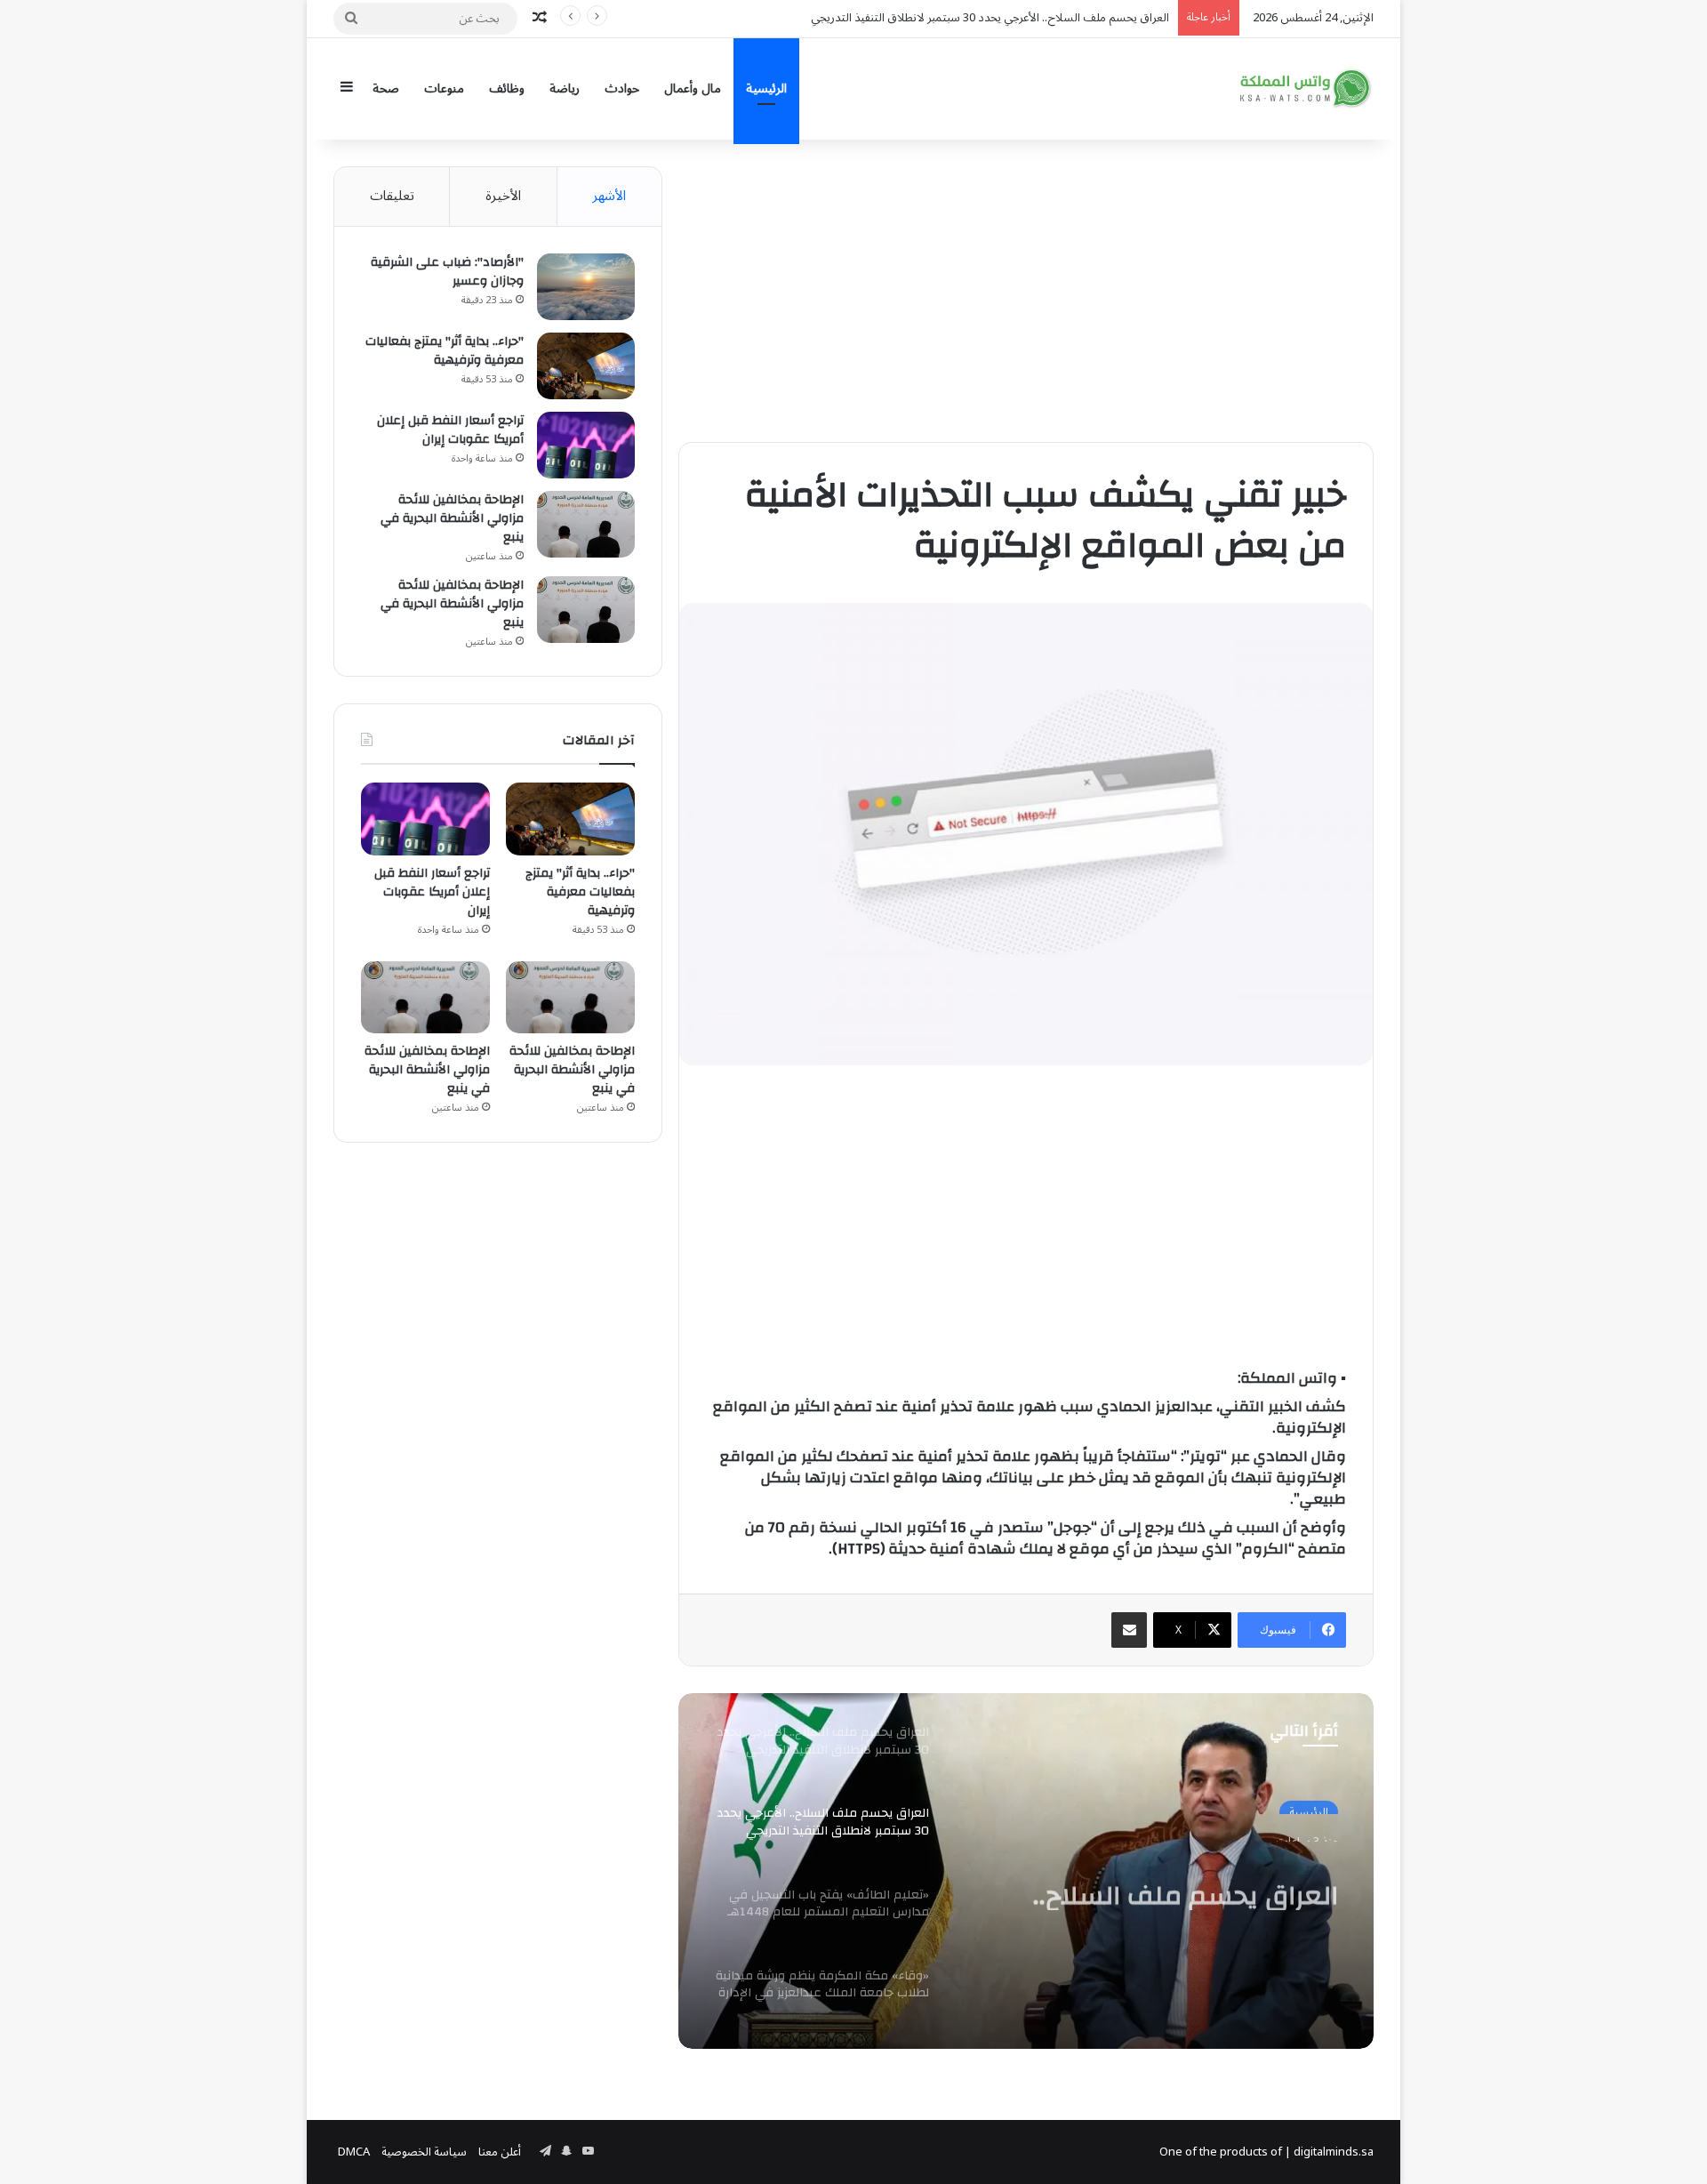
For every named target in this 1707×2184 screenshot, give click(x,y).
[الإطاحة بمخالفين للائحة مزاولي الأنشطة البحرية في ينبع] (586, 524)
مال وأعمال (693, 88)
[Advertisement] (1026, 291)
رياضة (565, 88)
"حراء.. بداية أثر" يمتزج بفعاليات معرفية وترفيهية (445, 351)
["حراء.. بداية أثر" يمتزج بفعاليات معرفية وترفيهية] (586, 366)
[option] (1026, 1871)
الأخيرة (503, 196)
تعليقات (392, 196)
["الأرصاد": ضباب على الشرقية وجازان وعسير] (586, 287)
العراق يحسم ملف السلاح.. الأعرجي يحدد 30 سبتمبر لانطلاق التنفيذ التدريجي (1152, 1878)
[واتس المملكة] (1307, 88)
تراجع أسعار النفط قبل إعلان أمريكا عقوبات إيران (450, 430)
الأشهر (609, 196)
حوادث (622, 88)
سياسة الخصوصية (424, 2152)
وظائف (507, 88)
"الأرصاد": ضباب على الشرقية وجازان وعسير (447, 272)
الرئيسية (766, 88)
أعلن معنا (500, 2152)
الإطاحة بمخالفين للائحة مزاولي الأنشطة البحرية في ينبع (452, 518)
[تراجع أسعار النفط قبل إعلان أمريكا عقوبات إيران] (586, 445)
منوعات (444, 88)
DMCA (354, 2152)
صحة (386, 88)
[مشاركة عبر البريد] (1129, 1630)
